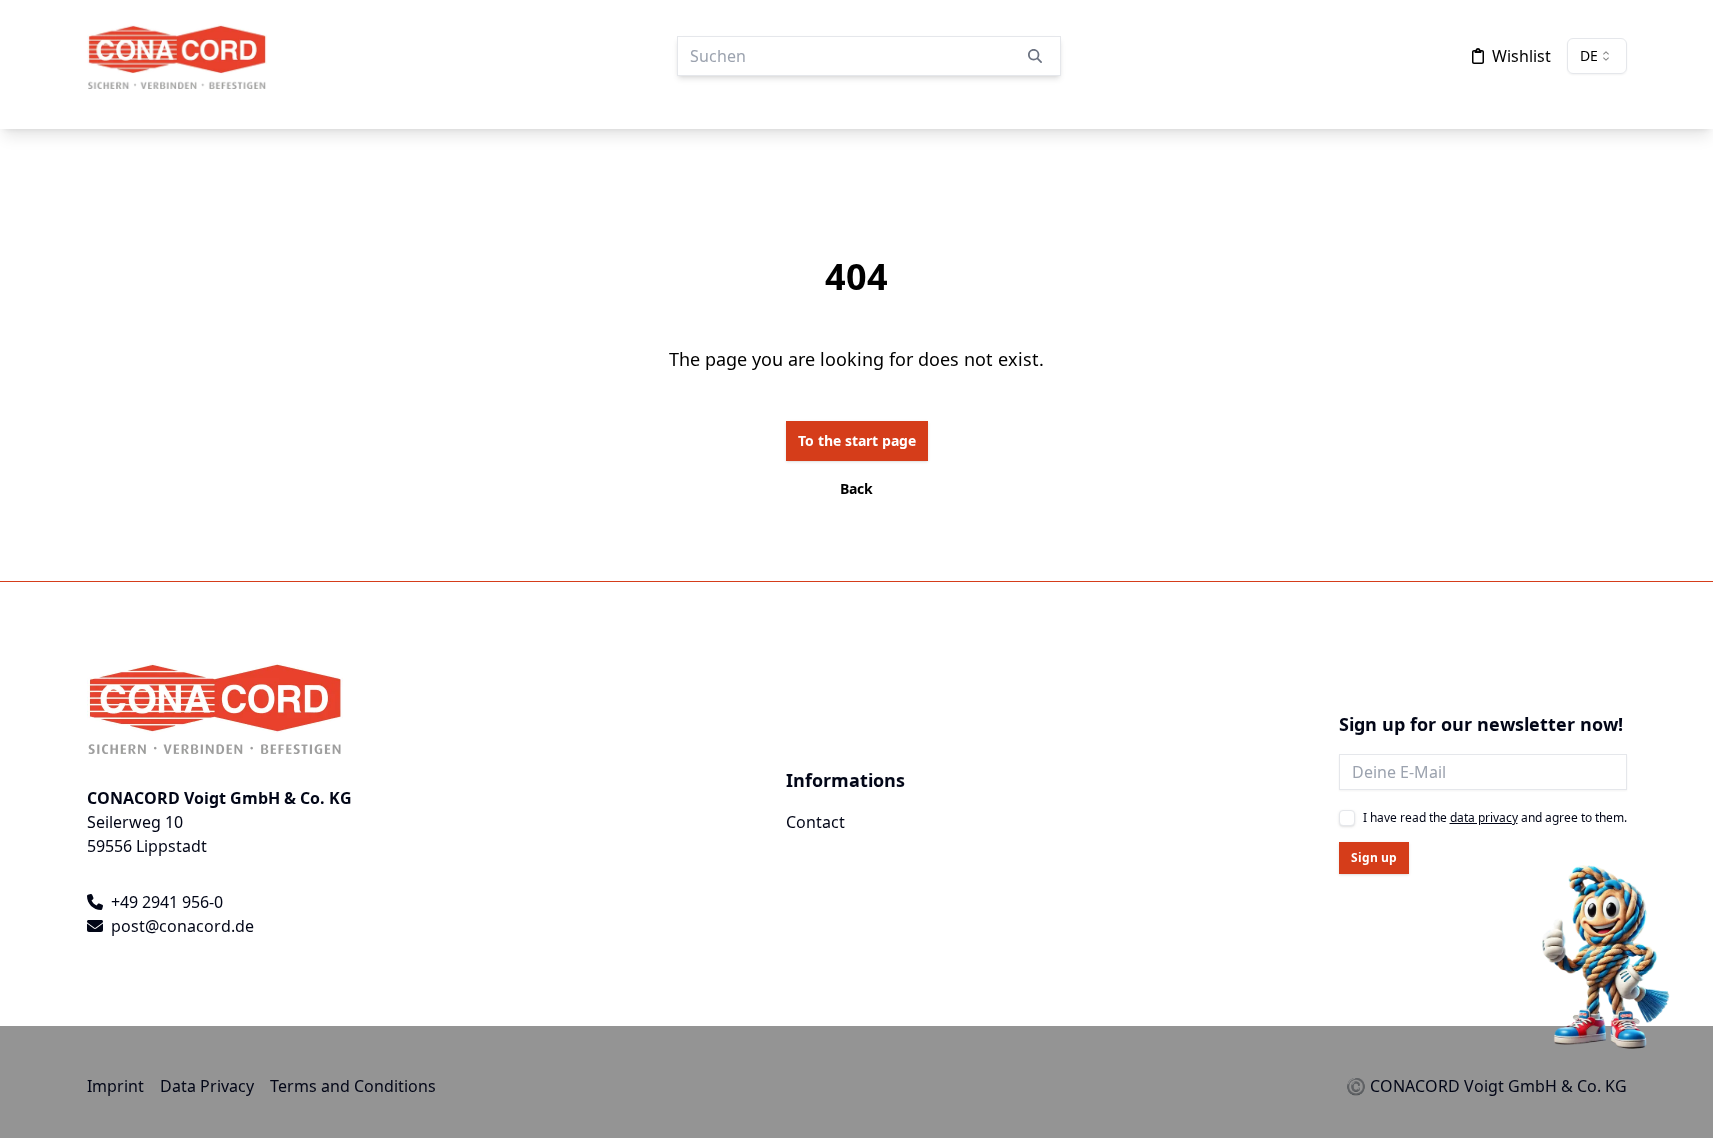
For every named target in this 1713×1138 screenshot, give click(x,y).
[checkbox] (1347, 818)
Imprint (115, 1086)
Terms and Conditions (353, 1086)
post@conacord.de (182, 926)
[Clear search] (1035, 56)
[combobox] (1597, 56)
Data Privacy (207, 1086)
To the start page (857, 440)
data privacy (1484, 817)
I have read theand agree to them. (1495, 818)
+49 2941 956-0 (167, 902)
